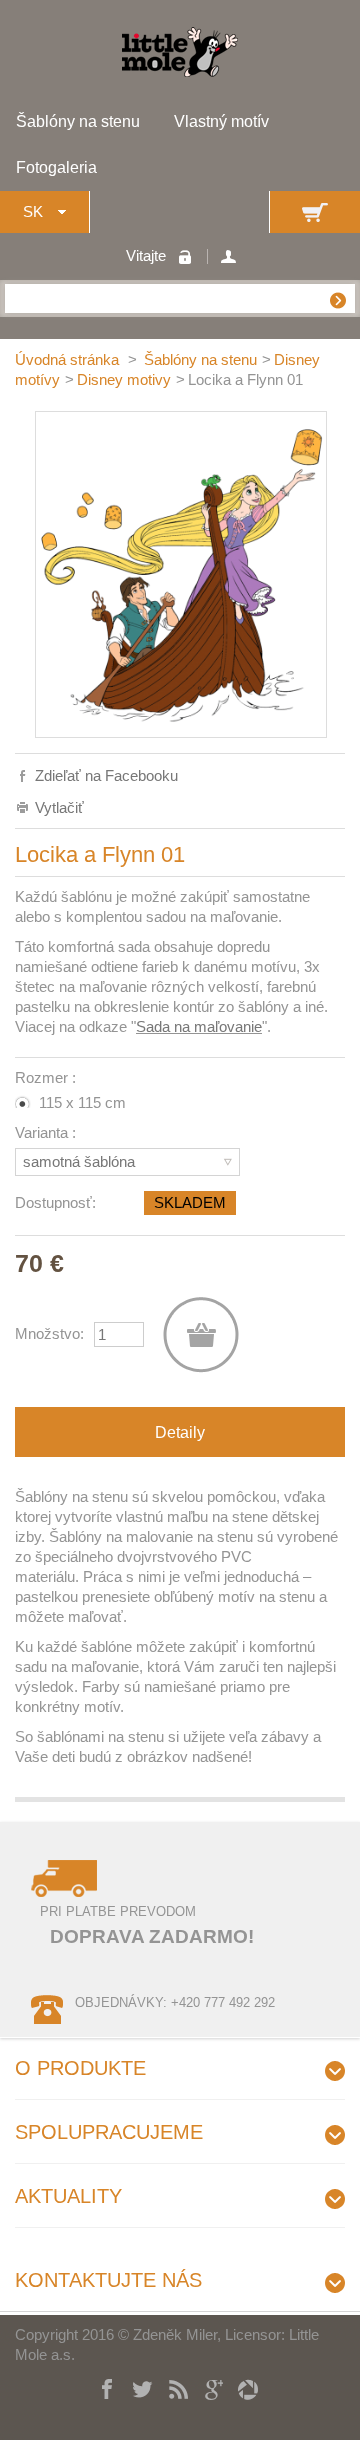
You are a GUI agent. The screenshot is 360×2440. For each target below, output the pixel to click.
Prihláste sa (190, 256)
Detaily (180, 1432)
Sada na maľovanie (199, 1026)
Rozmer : (47, 1077)
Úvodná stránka (69, 359)
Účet (231, 256)
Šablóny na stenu (78, 121)
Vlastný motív (221, 121)
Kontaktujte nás (108, 2280)
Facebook (100, 2387)
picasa (240, 2387)
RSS (170, 2387)
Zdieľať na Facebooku (106, 775)
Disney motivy (124, 379)
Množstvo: (49, 1333)
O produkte (80, 2068)
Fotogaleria (56, 167)
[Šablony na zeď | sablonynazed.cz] (180, 71)
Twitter (135, 2387)
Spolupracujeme (109, 2132)
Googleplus (205, 2387)
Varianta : (47, 1132)
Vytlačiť (59, 807)
